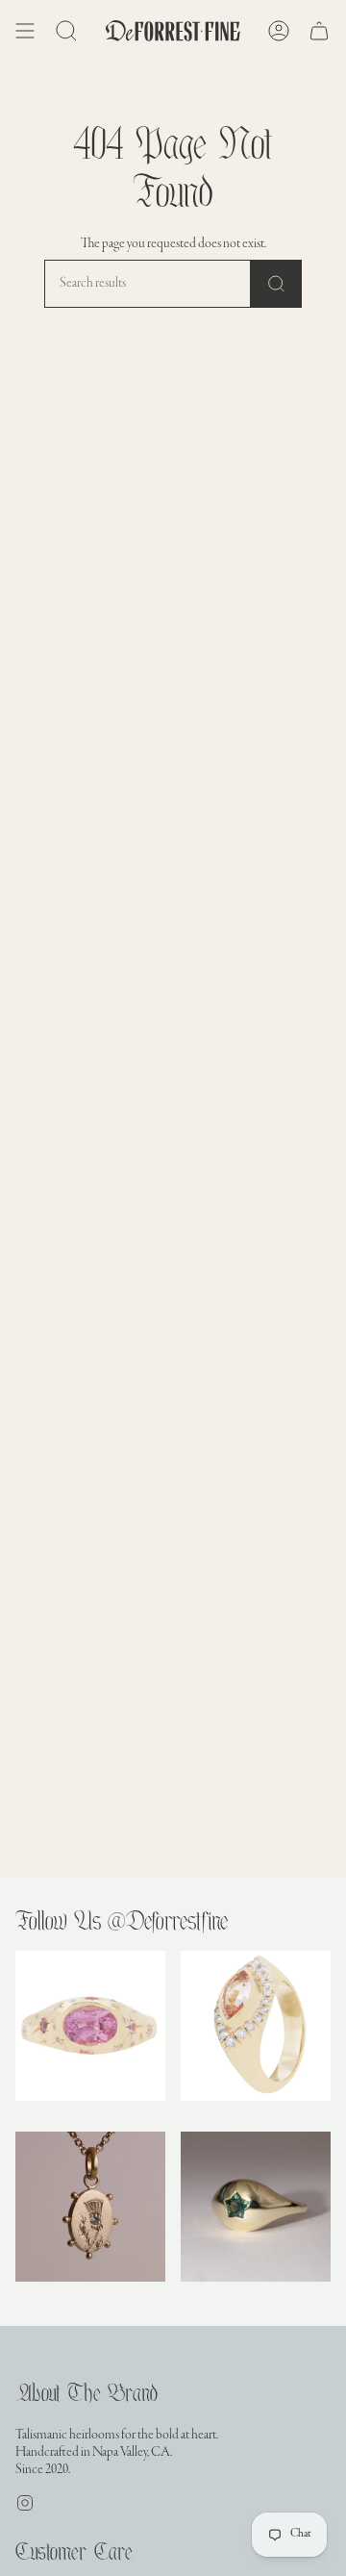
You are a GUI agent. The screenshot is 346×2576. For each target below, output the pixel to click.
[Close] (317, 1945)
